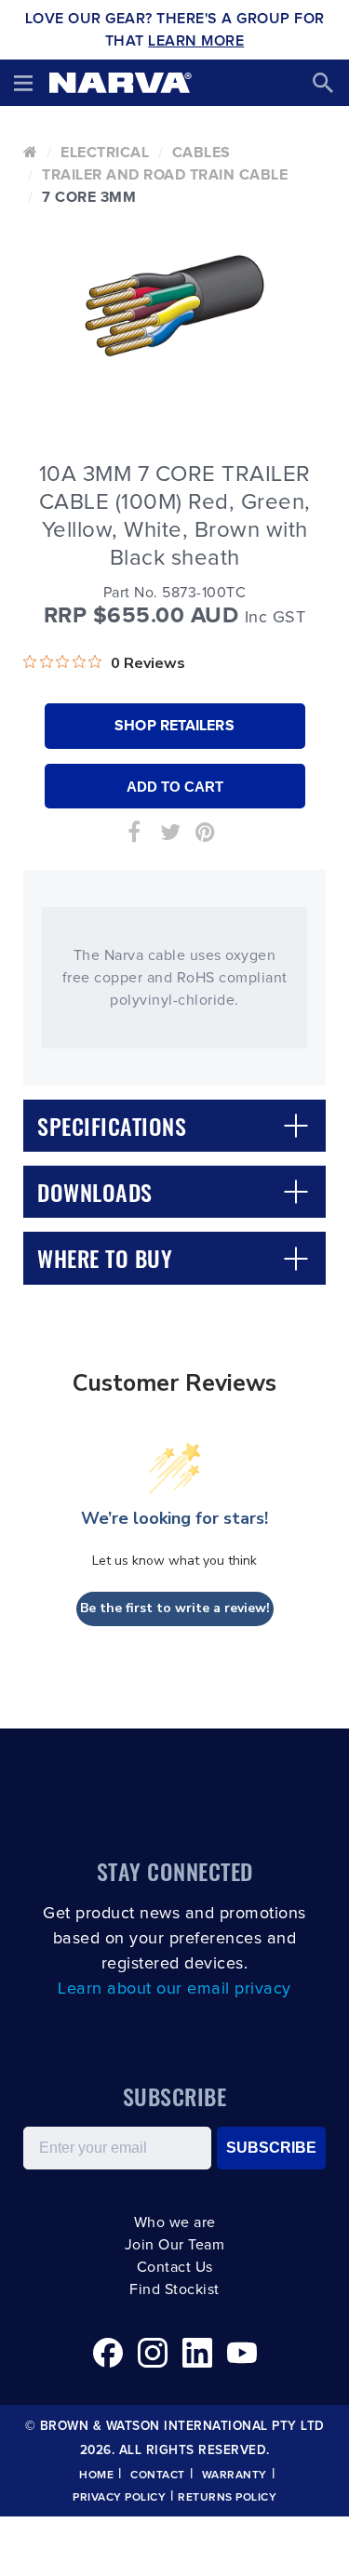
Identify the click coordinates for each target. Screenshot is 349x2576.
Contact (158, 2476)
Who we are (175, 2222)
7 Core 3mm (89, 197)
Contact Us (175, 2267)
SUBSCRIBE (271, 2148)
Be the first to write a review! (175, 1608)
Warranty (235, 2476)
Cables (201, 153)
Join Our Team (175, 2245)
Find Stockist (174, 2289)
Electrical (105, 153)
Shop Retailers (174, 726)
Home (96, 2476)
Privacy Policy (119, 2498)
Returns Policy (227, 2498)
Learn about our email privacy (174, 1989)
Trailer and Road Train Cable (165, 175)
